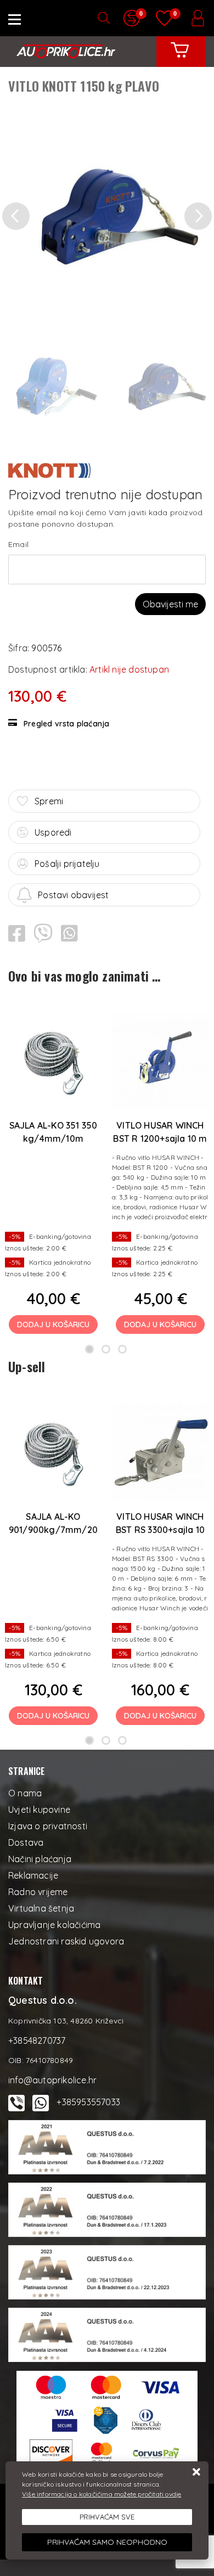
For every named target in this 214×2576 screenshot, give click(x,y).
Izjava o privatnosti (48, 1826)
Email (18, 544)
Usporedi (53, 832)
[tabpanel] (54, 1169)
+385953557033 (88, 2102)
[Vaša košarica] (180, 58)
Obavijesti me (170, 604)
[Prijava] (198, 18)
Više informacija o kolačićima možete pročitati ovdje (102, 2494)
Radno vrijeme (38, 1892)
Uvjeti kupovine (39, 1810)
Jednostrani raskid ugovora (66, 1941)
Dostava (26, 1842)
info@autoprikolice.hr (52, 2080)
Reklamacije (33, 1875)
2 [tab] (106, 1349)
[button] (16, 216)
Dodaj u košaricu (53, 1324)
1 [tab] (89, 1349)
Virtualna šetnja (41, 1908)
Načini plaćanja (40, 1859)
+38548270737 (37, 2040)
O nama (25, 1793)
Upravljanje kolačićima (54, 1925)
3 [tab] (122, 1349)
